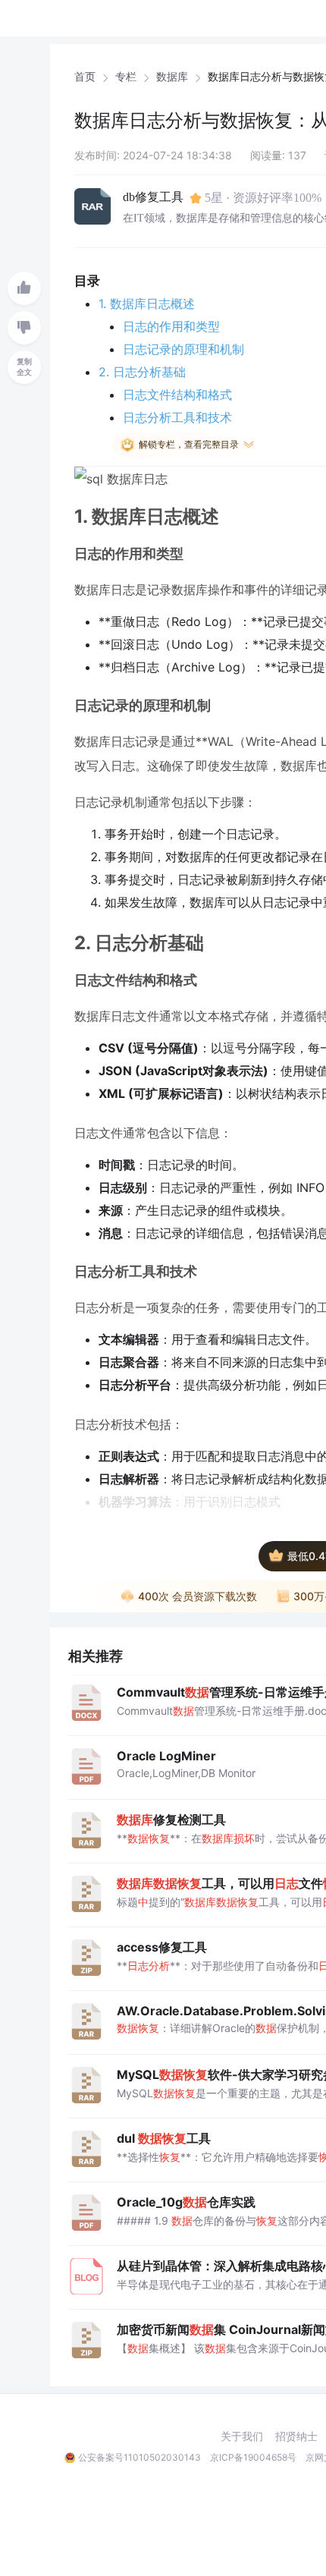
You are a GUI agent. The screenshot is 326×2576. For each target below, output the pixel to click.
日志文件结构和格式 (177, 395)
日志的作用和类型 (171, 326)
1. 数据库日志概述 (147, 304)
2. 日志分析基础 (142, 372)
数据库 (172, 77)
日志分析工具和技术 (177, 417)
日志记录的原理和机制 (183, 349)
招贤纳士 (296, 2436)
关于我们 (242, 2436)
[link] (85, 77)
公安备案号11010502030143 (139, 2457)
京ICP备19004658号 (253, 2457)
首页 (85, 77)
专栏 (126, 77)
